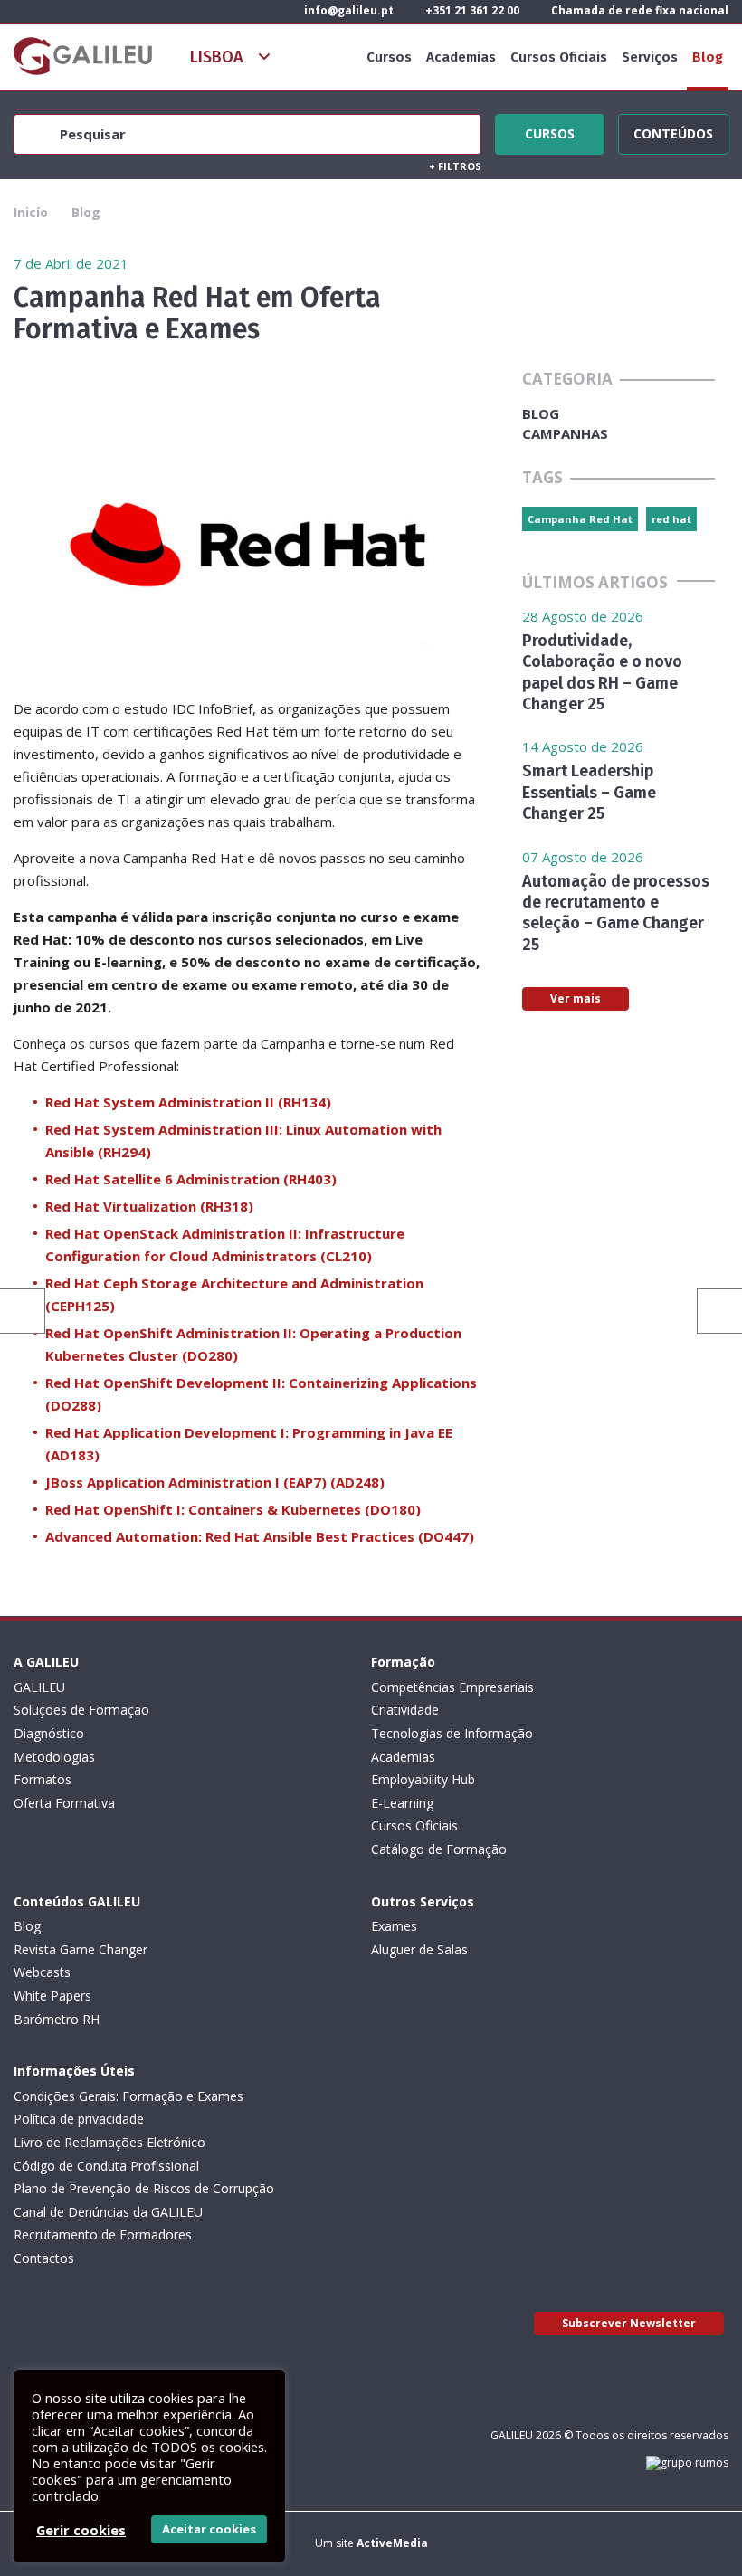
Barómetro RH (57, 2019)
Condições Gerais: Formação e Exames (128, 2096)
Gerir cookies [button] (81, 2530)
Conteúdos (673, 131)
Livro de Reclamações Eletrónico (109, 2142)
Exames (394, 1926)
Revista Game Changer (81, 1949)
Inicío (31, 212)
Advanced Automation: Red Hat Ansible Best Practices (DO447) (260, 1536)
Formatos (43, 1779)
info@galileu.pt (347, 10)
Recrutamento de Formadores (103, 2234)
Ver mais (576, 998)
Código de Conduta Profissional (106, 2166)
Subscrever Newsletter (629, 2323)
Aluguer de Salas (419, 1949)
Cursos (389, 57)
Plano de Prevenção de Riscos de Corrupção (144, 2188)
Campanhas (565, 433)
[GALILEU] (83, 56)
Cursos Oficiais (559, 57)
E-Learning (402, 1803)
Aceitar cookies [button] (209, 2529)
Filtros (455, 166)
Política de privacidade (79, 2119)
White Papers (52, 1996)
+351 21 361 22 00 (471, 10)
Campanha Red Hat (580, 519)
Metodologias (54, 1757)
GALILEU (39, 1687)
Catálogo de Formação (439, 1849)
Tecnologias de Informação (452, 1733)
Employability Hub (423, 1779)
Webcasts (42, 1972)
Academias (461, 57)
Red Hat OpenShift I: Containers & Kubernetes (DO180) (233, 1509)
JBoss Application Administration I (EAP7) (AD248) (215, 1482)
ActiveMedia (392, 2543)
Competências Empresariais (452, 1687)
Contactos (44, 2258)
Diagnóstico (49, 1733)
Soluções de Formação (81, 1710)
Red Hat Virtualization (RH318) (149, 1206)
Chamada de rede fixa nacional (638, 10)
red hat (671, 519)
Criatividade (405, 1710)
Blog (708, 57)
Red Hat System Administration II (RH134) (188, 1102)
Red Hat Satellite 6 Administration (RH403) (191, 1179)
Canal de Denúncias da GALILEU (108, 2212)
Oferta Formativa (64, 1803)
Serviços (650, 57)
